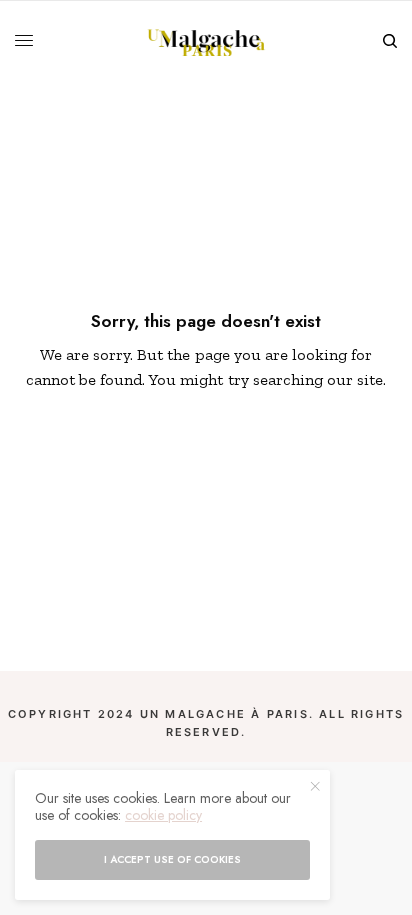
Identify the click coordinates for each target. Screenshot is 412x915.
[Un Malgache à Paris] (206, 41)
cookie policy (163, 815)
